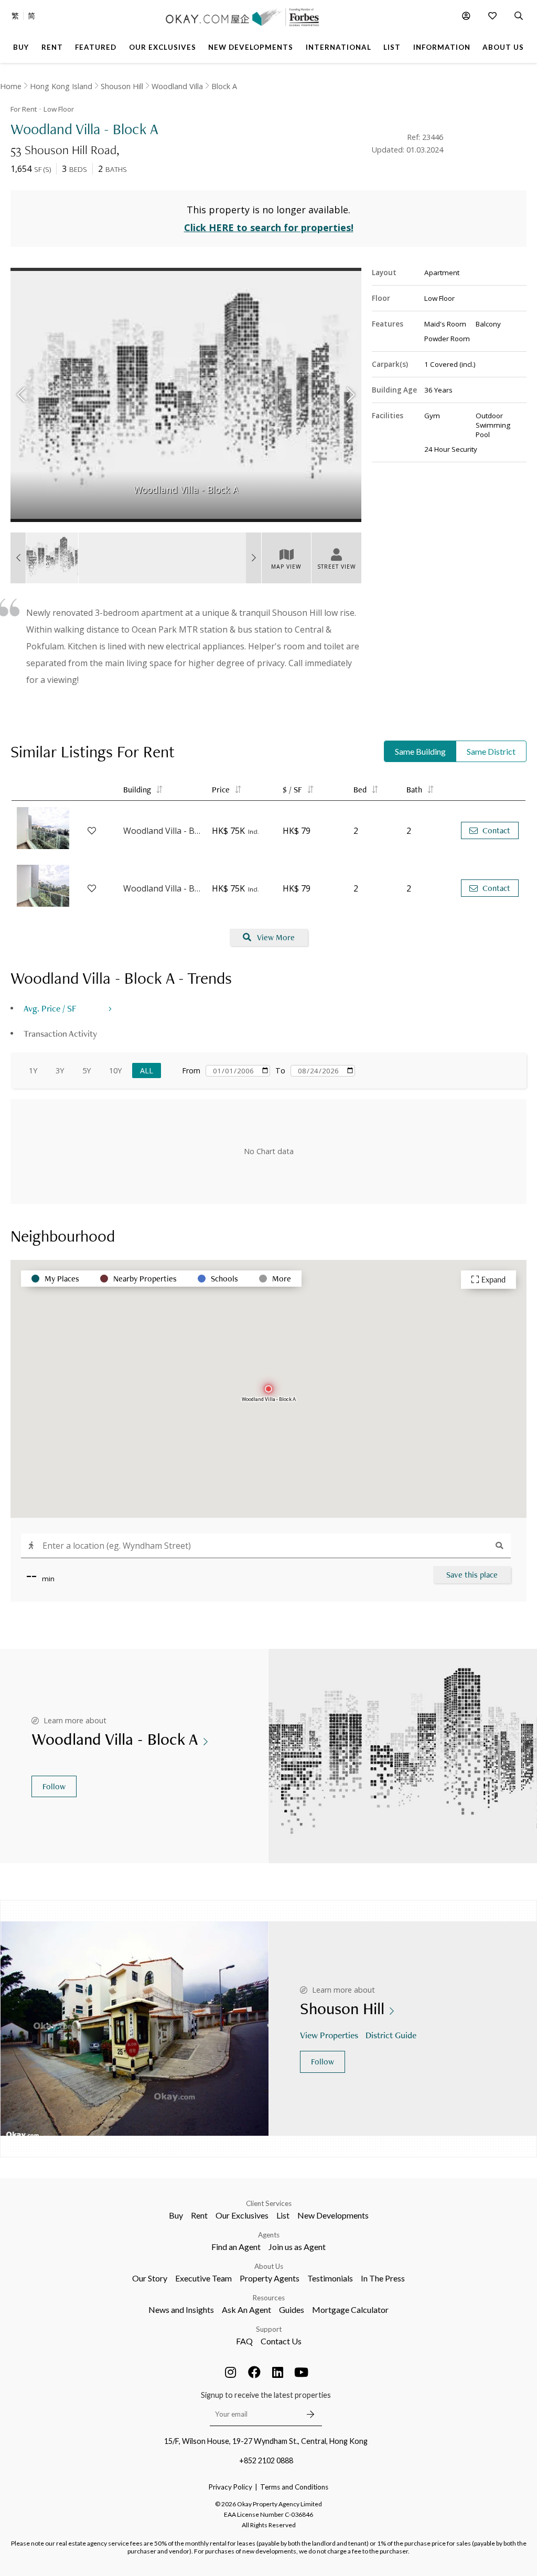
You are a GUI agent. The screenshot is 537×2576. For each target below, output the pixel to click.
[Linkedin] (278, 2372)
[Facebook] (254, 2372)
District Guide (391, 2035)
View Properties (329, 2035)
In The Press (383, 2278)
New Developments (333, 2215)
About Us (269, 2266)
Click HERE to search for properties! (269, 227)
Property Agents (270, 2278)
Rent (199, 2215)
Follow (54, 1786)
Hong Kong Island (61, 86)
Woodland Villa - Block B (162, 831)
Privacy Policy (230, 2487)
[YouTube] (302, 2372)
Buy (176, 2215)
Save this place (472, 1575)
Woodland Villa (177, 86)
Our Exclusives (242, 2215)
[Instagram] (231, 2372)
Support (269, 2329)
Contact (496, 830)
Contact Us (281, 2341)
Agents (269, 2235)
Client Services (269, 2203)
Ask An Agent (246, 2309)
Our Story (150, 2278)
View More (276, 937)
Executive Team (203, 2278)
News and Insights (181, 2309)
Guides (292, 2309)
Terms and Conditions (294, 2487)
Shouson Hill (122, 86)
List (283, 2215)
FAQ (244, 2341)
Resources (269, 2298)
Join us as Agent (297, 2247)
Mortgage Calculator (350, 2309)
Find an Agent (236, 2247)
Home (11, 86)
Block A (224, 86)
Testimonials (330, 2278)
